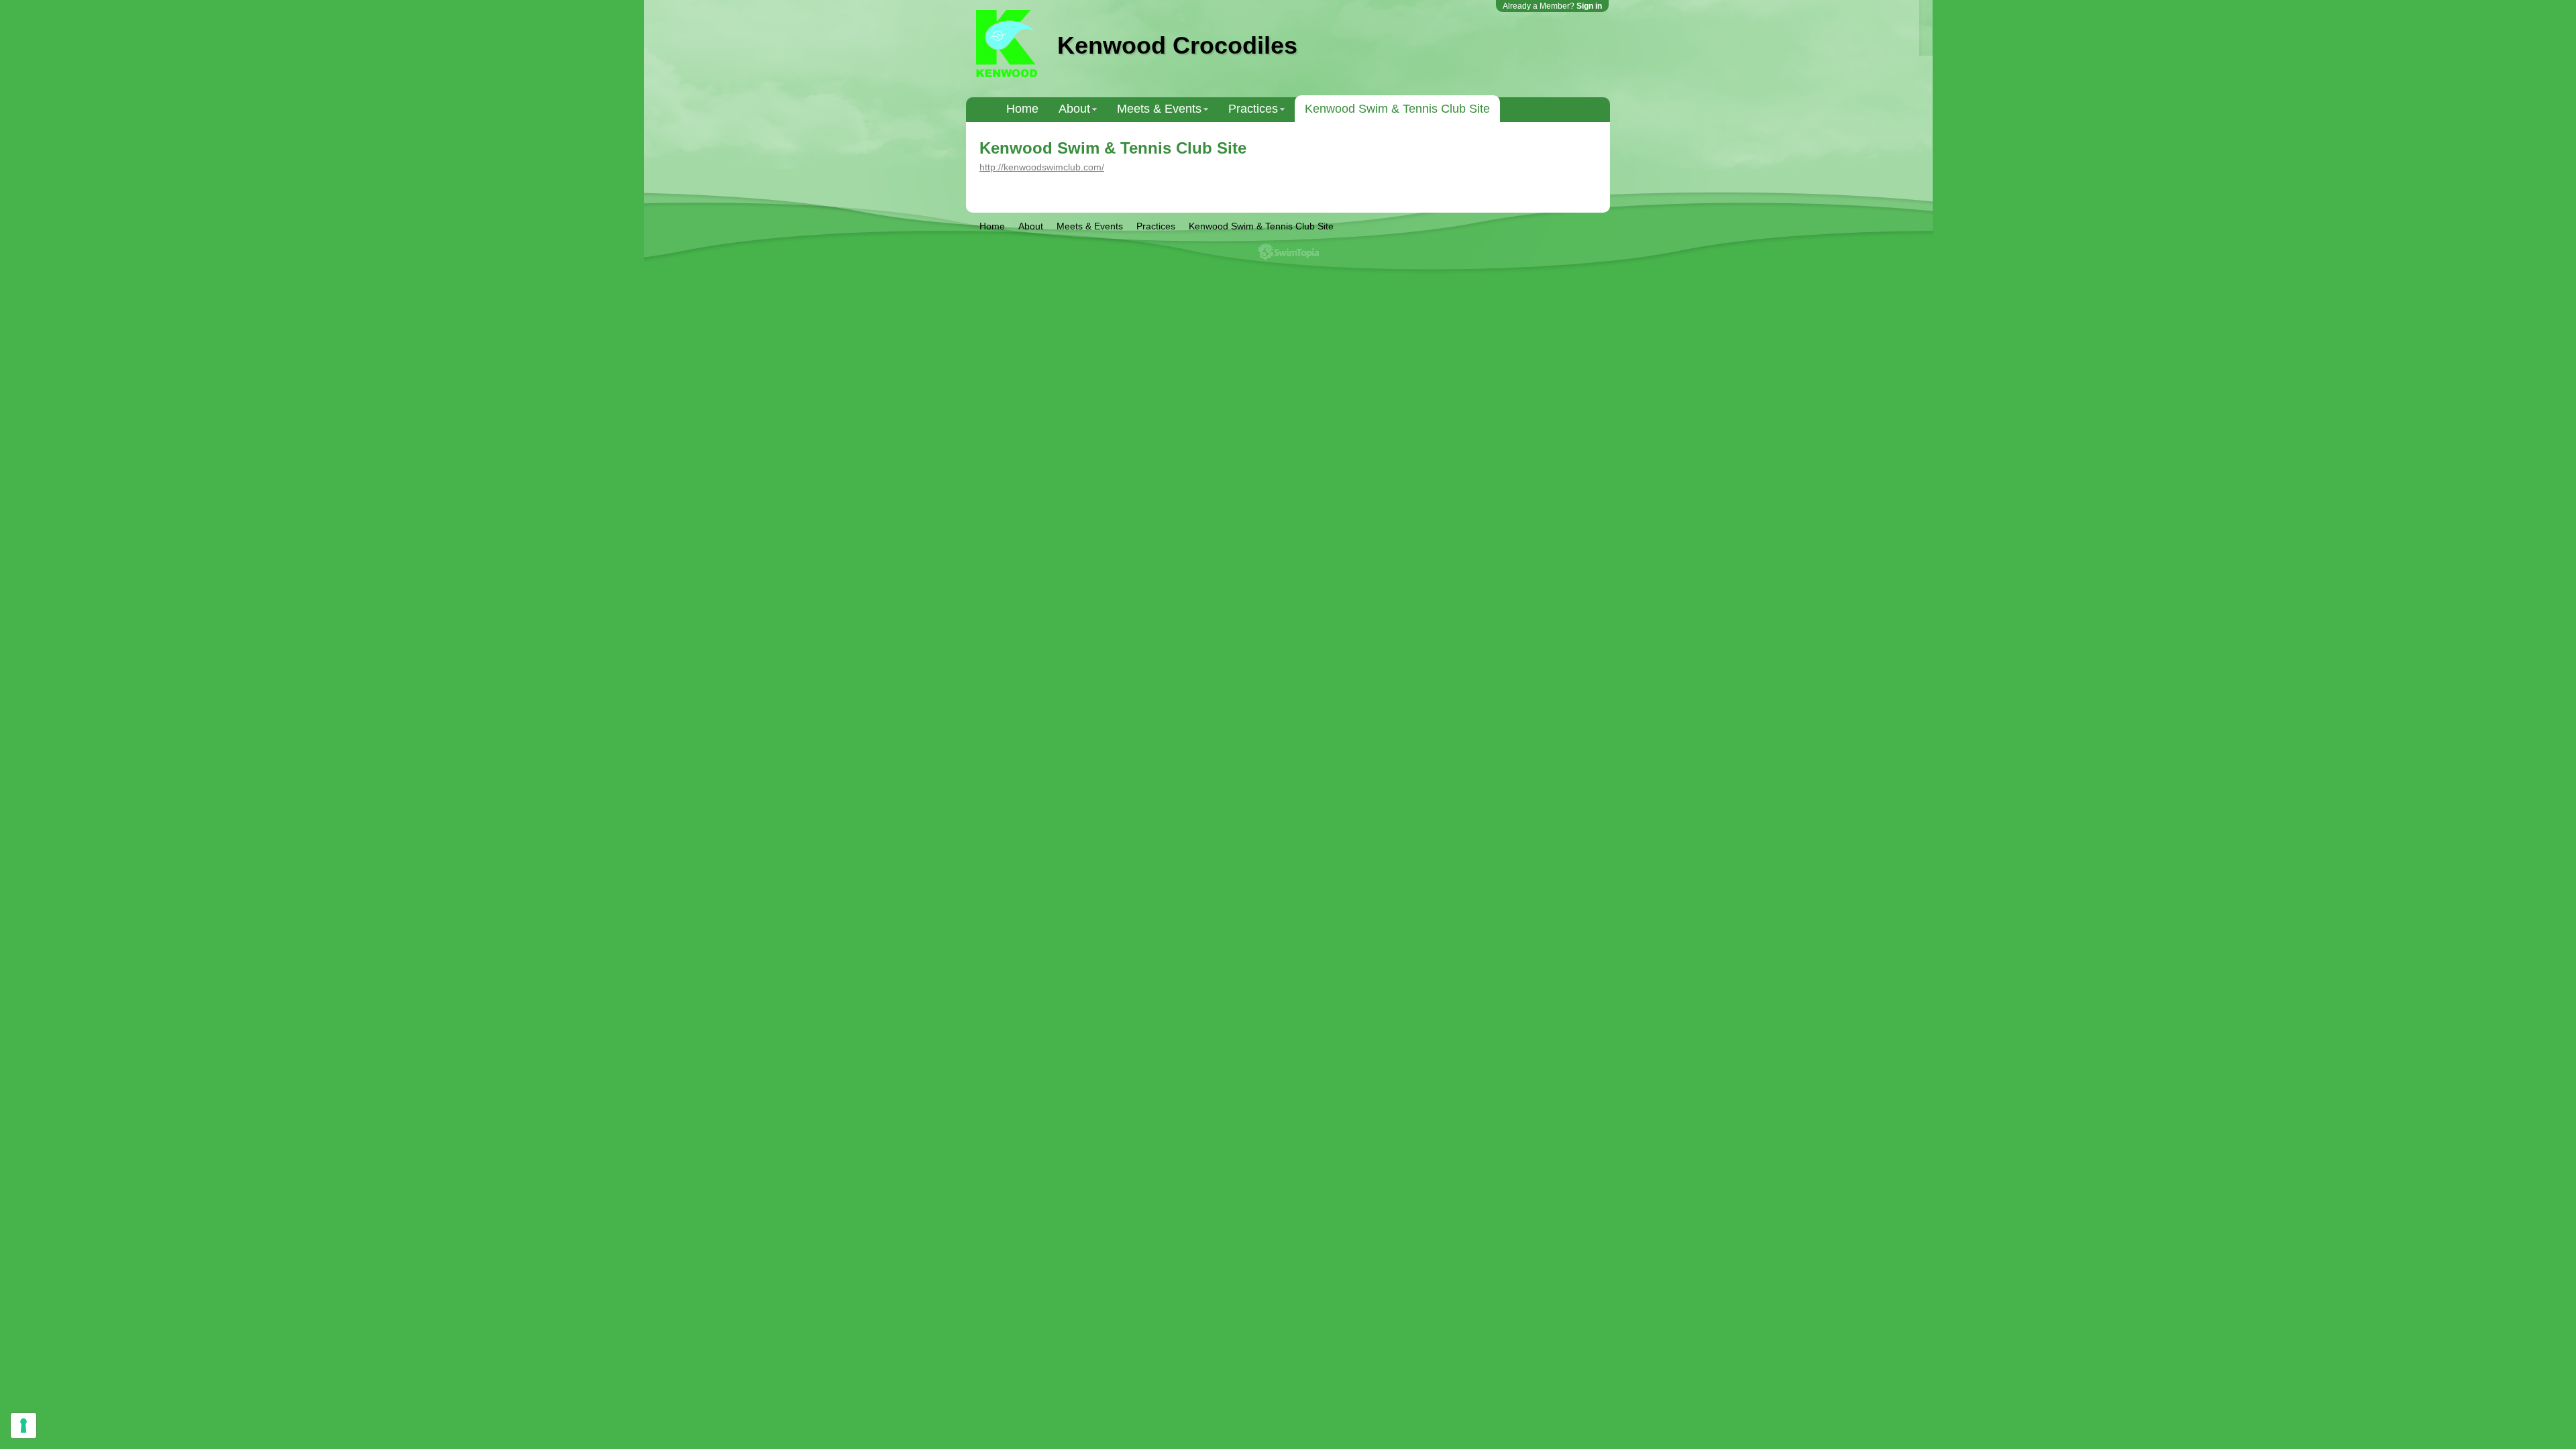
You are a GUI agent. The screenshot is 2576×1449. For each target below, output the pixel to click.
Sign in (1589, 6)
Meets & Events (1159, 109)
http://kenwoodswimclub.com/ (1042, 167)
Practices (1253, 109)
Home (1022, 109)
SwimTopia (1288, 252)
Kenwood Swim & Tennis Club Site (1397, 109)
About (1074, 109)
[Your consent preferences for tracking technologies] (23, 1426)
